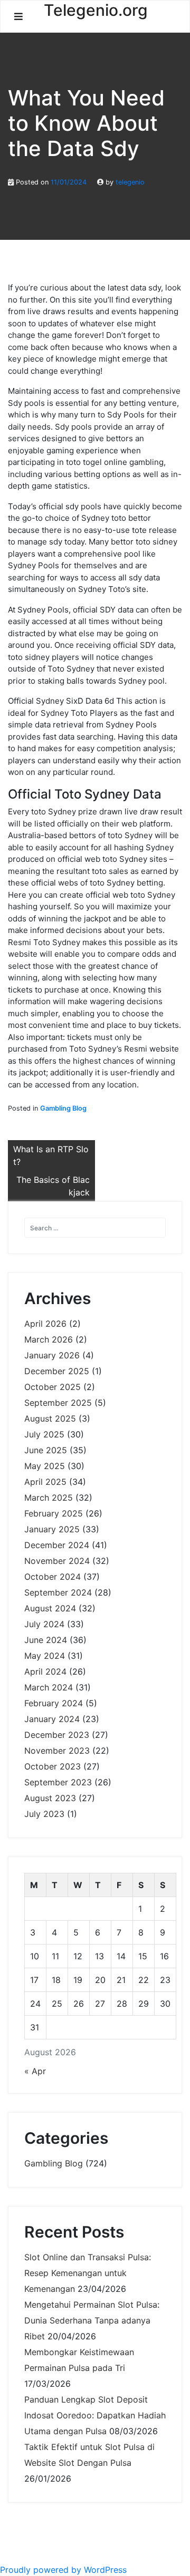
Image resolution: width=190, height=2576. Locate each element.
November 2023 (57, 1751)
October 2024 (53, 1577)
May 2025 (45, 1466)
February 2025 (54, 1513)
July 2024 (44, 1624)
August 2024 (50, 1608)
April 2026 (45, 1324)
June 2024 (46, 1640)
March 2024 (49, 1687)
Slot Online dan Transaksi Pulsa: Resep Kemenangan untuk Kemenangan (88, 2273)
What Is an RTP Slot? (51, 1155)
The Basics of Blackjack (53, 1186)
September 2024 (58, 1592)
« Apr (35, 2071)
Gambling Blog (63, 1108)
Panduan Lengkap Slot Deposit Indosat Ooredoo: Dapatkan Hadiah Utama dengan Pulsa (95, 2415)
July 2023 (44, 1814)
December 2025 (57, 1371)
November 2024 (57, 1561)
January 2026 (52, 1355)
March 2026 (49, 1339)
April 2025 (45, 1482)
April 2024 (45, 1671)
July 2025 (44, 1434)
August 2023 (50, 1798)
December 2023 (57, 1735)
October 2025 (53, 1387)
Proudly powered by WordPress (63, 2570)
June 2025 (46, 1450)
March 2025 (49, 1498)
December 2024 (57, 1545)
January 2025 (52, 1529)
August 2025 (50, 1418)
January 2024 (52, 1719)
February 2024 (54, 1703)
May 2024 (45, 1656)
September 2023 (58, 1782)
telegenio (130, 182)
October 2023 (53, 1766)
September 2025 (58, 1403)
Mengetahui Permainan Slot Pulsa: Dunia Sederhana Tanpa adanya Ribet (92, 2320)
